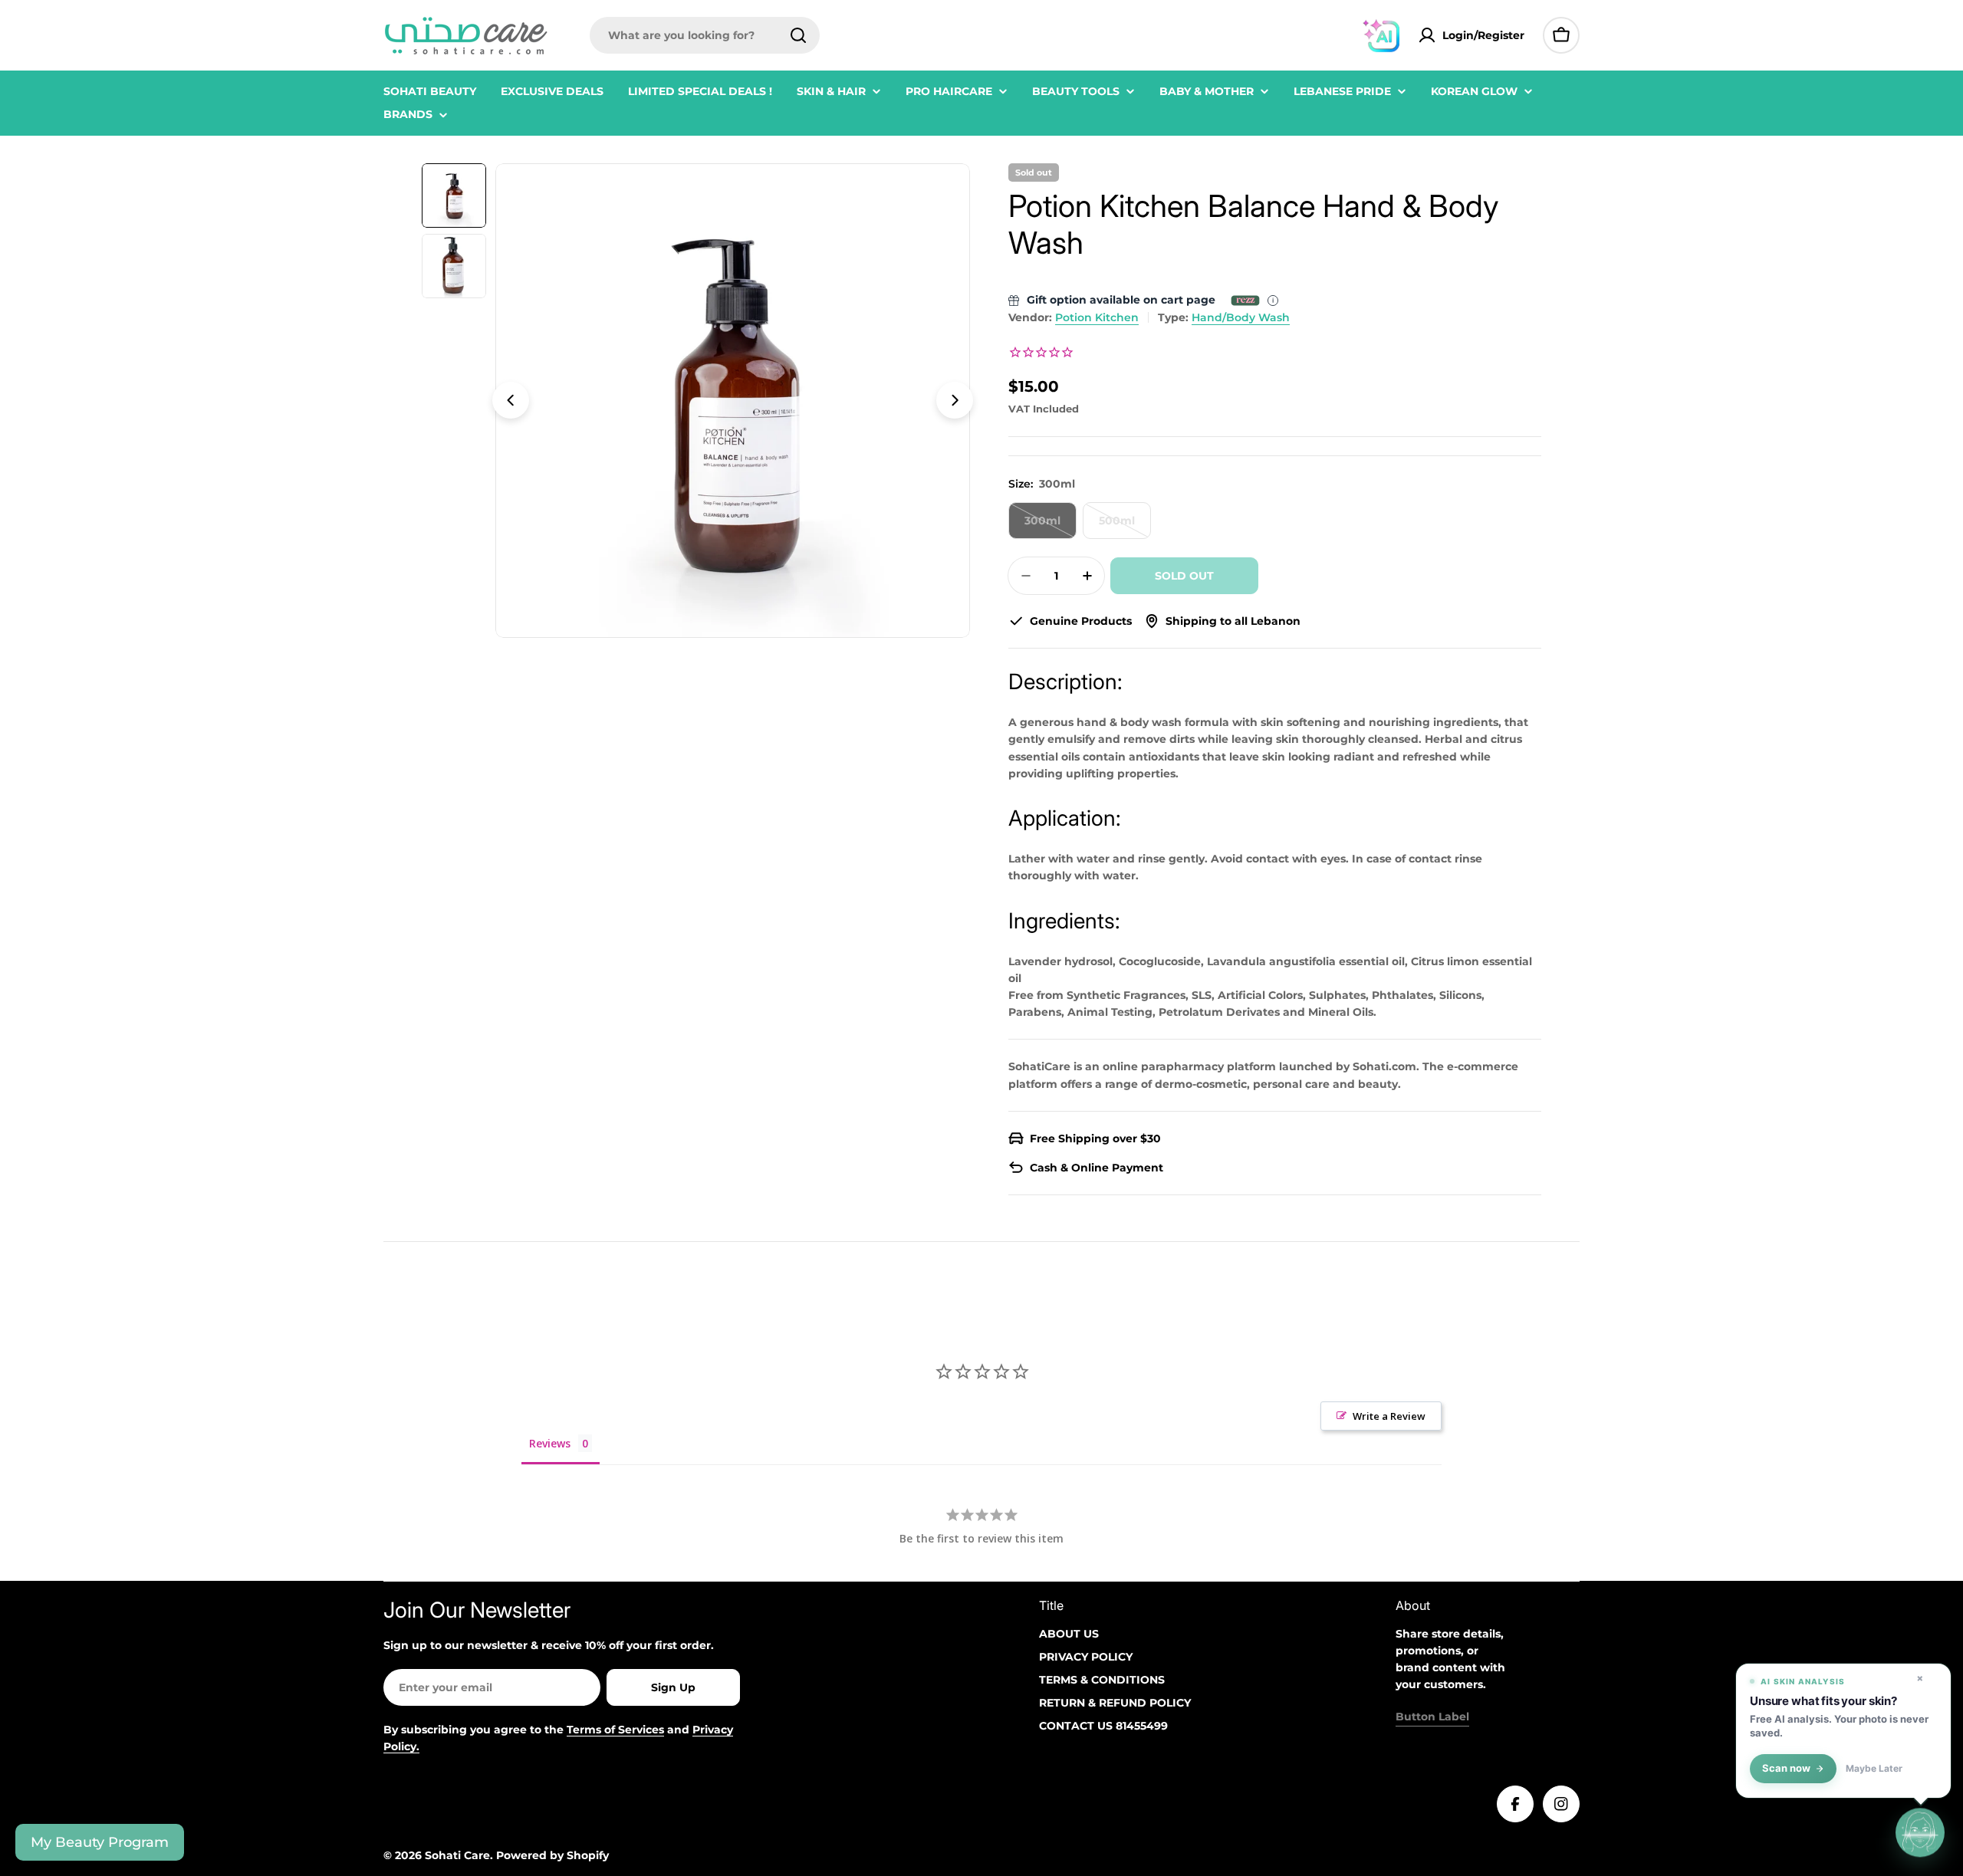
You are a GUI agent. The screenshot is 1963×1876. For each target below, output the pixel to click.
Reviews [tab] (550, 1443)
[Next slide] (955, 400)
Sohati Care (457, 1855)
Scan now (1786, 1768)
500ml (1125, 526)
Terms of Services (615, 1730)
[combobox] (705, 35)
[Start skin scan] (1920, 1830)
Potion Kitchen (1097, 317)
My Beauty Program (100, 1842)
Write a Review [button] (1389, 1416)
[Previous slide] (511, 400)
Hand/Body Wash (1241, 317)
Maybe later (1874, 1769)
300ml (1051, 526)
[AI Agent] (1381, 35)
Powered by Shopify (552, 1855)
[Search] (798, 35)
